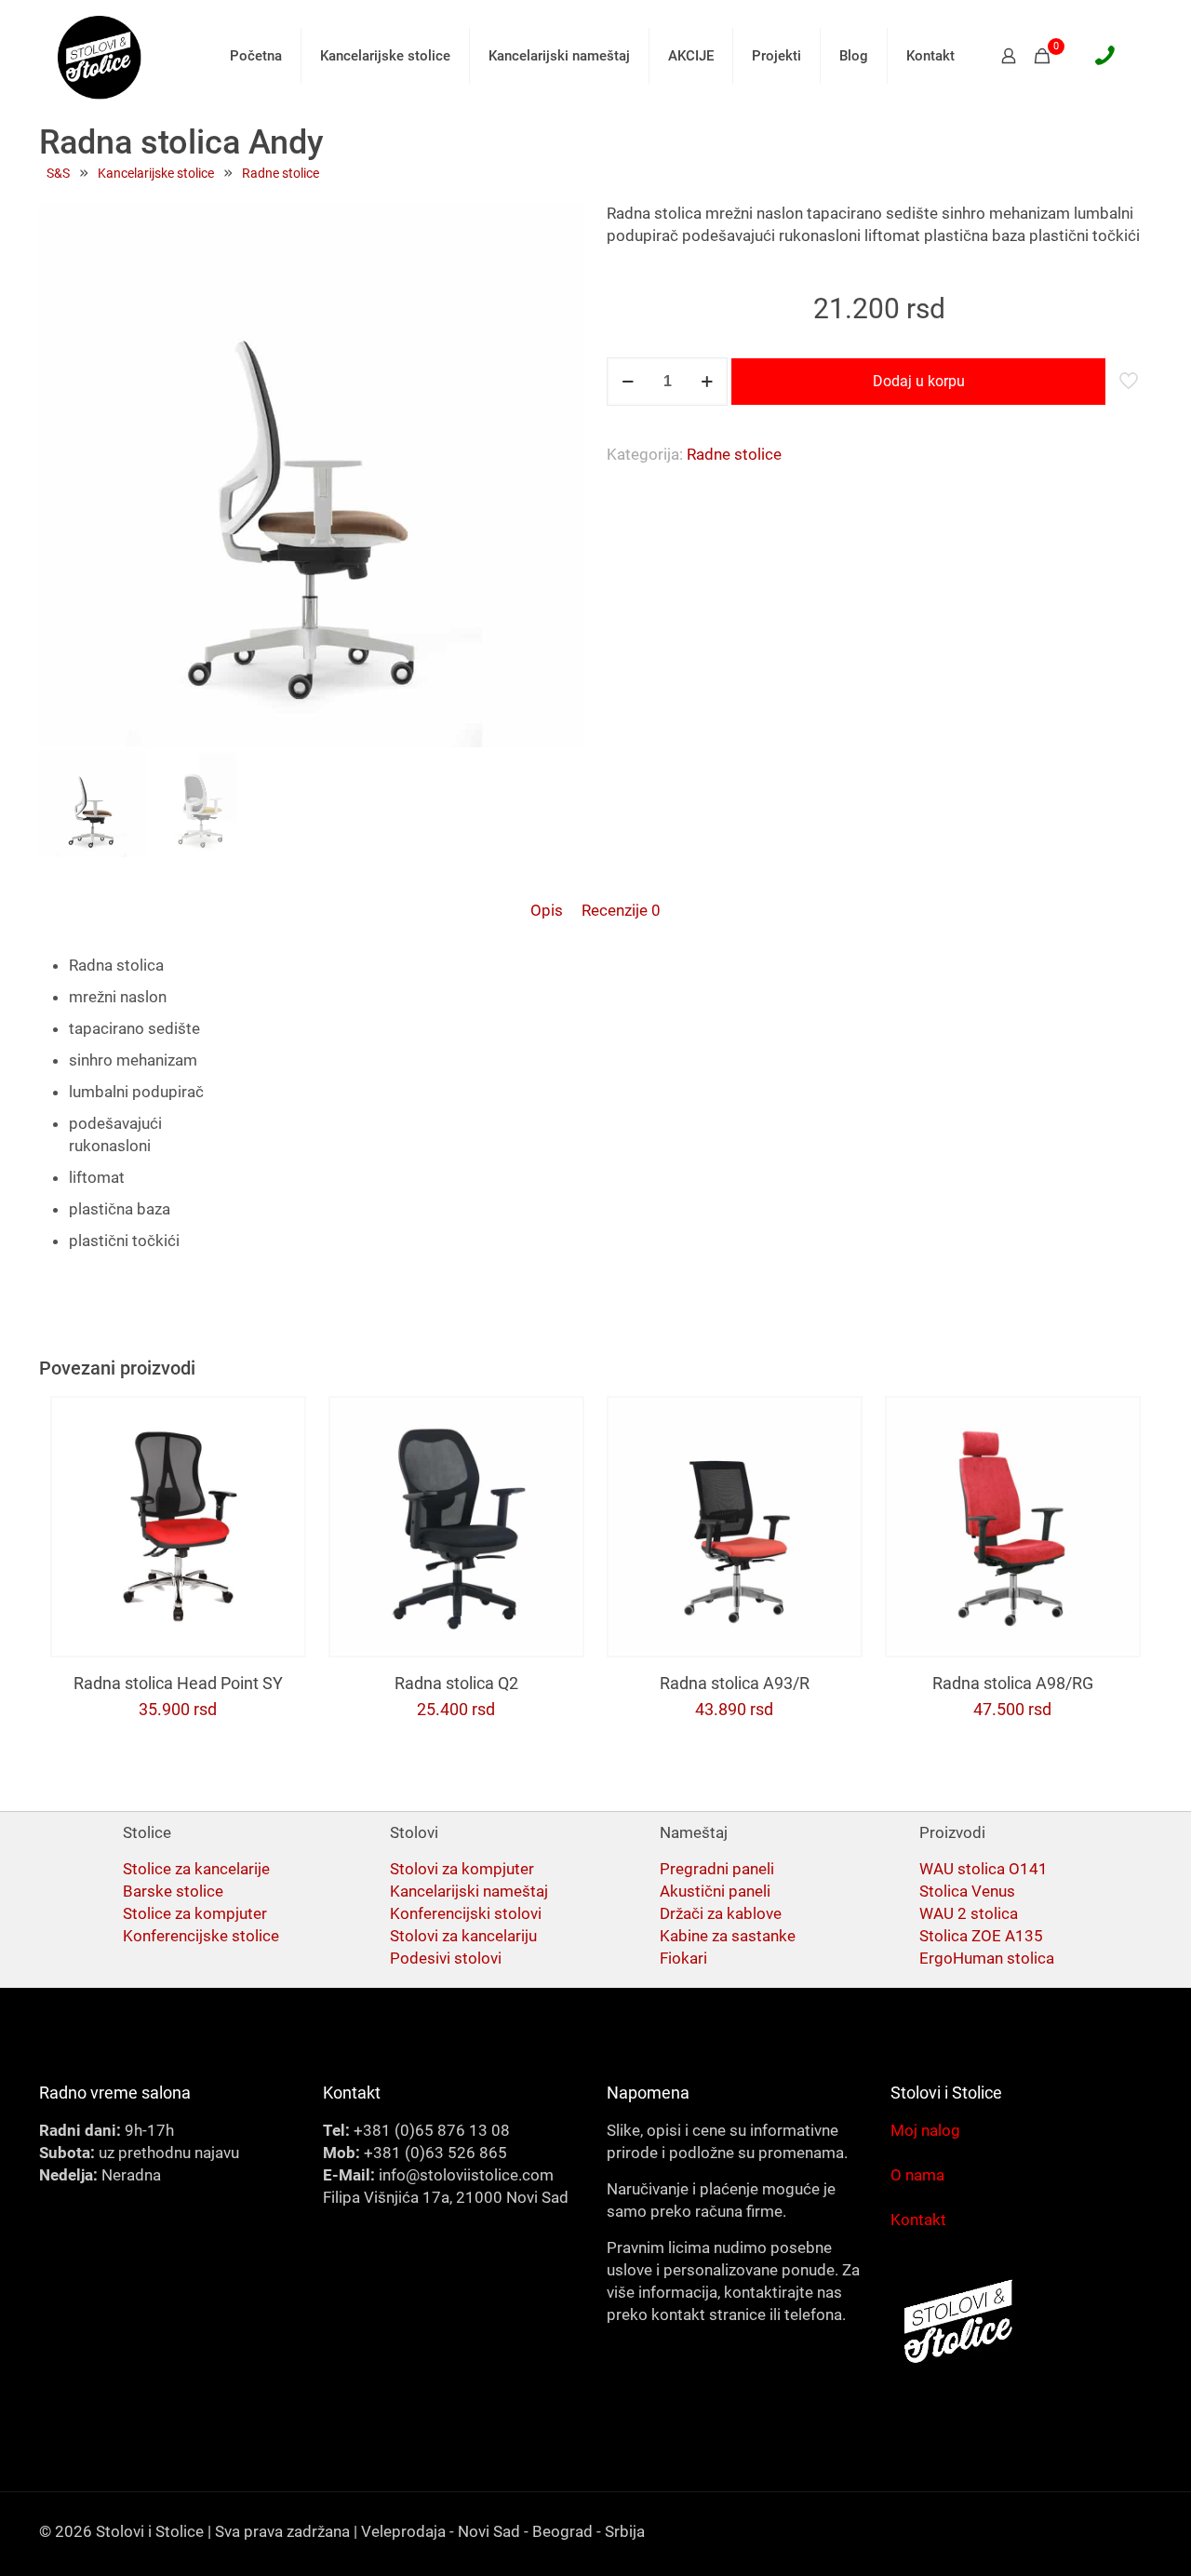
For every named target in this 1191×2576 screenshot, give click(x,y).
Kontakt (918, 2220)
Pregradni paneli (717, 1869)
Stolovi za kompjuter (462, 1869)
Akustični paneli (715, 1891)
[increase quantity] (707, 382)
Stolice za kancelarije (196, 1869)
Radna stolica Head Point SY (178, 1683)
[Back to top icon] (1102, 2538)
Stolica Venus (967, 1891)
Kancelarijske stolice (156, 173)
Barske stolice (173, 1891)
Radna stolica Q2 (456, 1683)
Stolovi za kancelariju (463, 1936)
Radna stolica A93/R (735, 1683)
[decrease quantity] (628, 382)
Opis (547, 910)
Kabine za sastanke (728, 1936)
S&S (58, 173)
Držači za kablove (721, 1913)
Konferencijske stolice (201, 1936)
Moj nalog (925, 2130)
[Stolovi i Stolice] (100, 56)
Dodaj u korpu (919, 381)
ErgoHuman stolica (987, 1958)
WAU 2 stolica (969, 1913)
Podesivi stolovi (446, 1958)
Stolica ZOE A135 (981, 1936)
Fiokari (683, 1958)
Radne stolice (281, 173)
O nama (917, 2175)
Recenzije (621, 910)
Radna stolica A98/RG (1013, 1683)
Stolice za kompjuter (195, 1913)
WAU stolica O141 (984, 1869)
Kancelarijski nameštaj (469, 1891)
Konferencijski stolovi (466, 1913)
